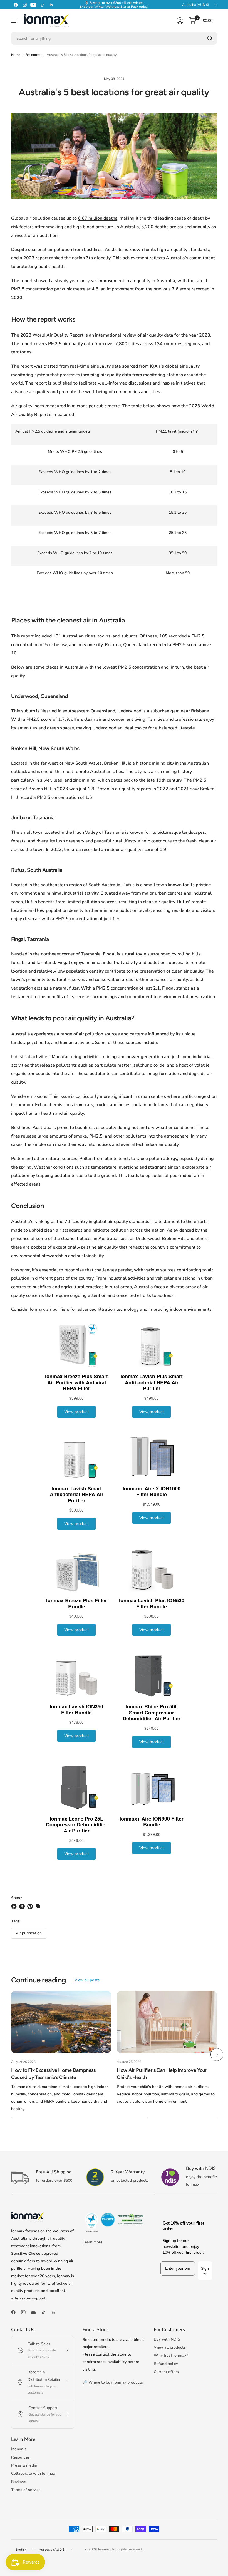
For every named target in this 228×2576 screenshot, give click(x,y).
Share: (17, 1898)
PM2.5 (55, 344)
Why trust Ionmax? (171, 2355)
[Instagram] (24, 5)
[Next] (217, 2055)
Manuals (19, 2449)
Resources (33, 55)
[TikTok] (42, 5)
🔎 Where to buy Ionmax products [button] (113, 2382)
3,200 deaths (155, 227)
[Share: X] (23, 1906)
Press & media (24, 2465)
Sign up (205, 2271)
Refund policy (166, 2364)
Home (16, 55)
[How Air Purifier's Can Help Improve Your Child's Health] (167, 2022)
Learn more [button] (92, 2242)
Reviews (19, 2482)
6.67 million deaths (98, 218)
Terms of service (26, 2490)
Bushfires (21, 1128)
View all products (170, 2347)
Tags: (16, 1921)
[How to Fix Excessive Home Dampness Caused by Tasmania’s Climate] (61, 2022)
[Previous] (11, 2055)
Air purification (29, 1933)
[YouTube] (33, 5)
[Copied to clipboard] (38, 1906)
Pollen (18, 1159)
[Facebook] (16, 5)
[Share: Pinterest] (31, 1906)
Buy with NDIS (167, 2339)
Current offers (166, 2372)
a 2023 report (34, 258)
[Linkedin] (51, 5)
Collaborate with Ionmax (33, 2473)
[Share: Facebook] (15, 1906)
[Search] (210, 38)
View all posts (87, 1980)
